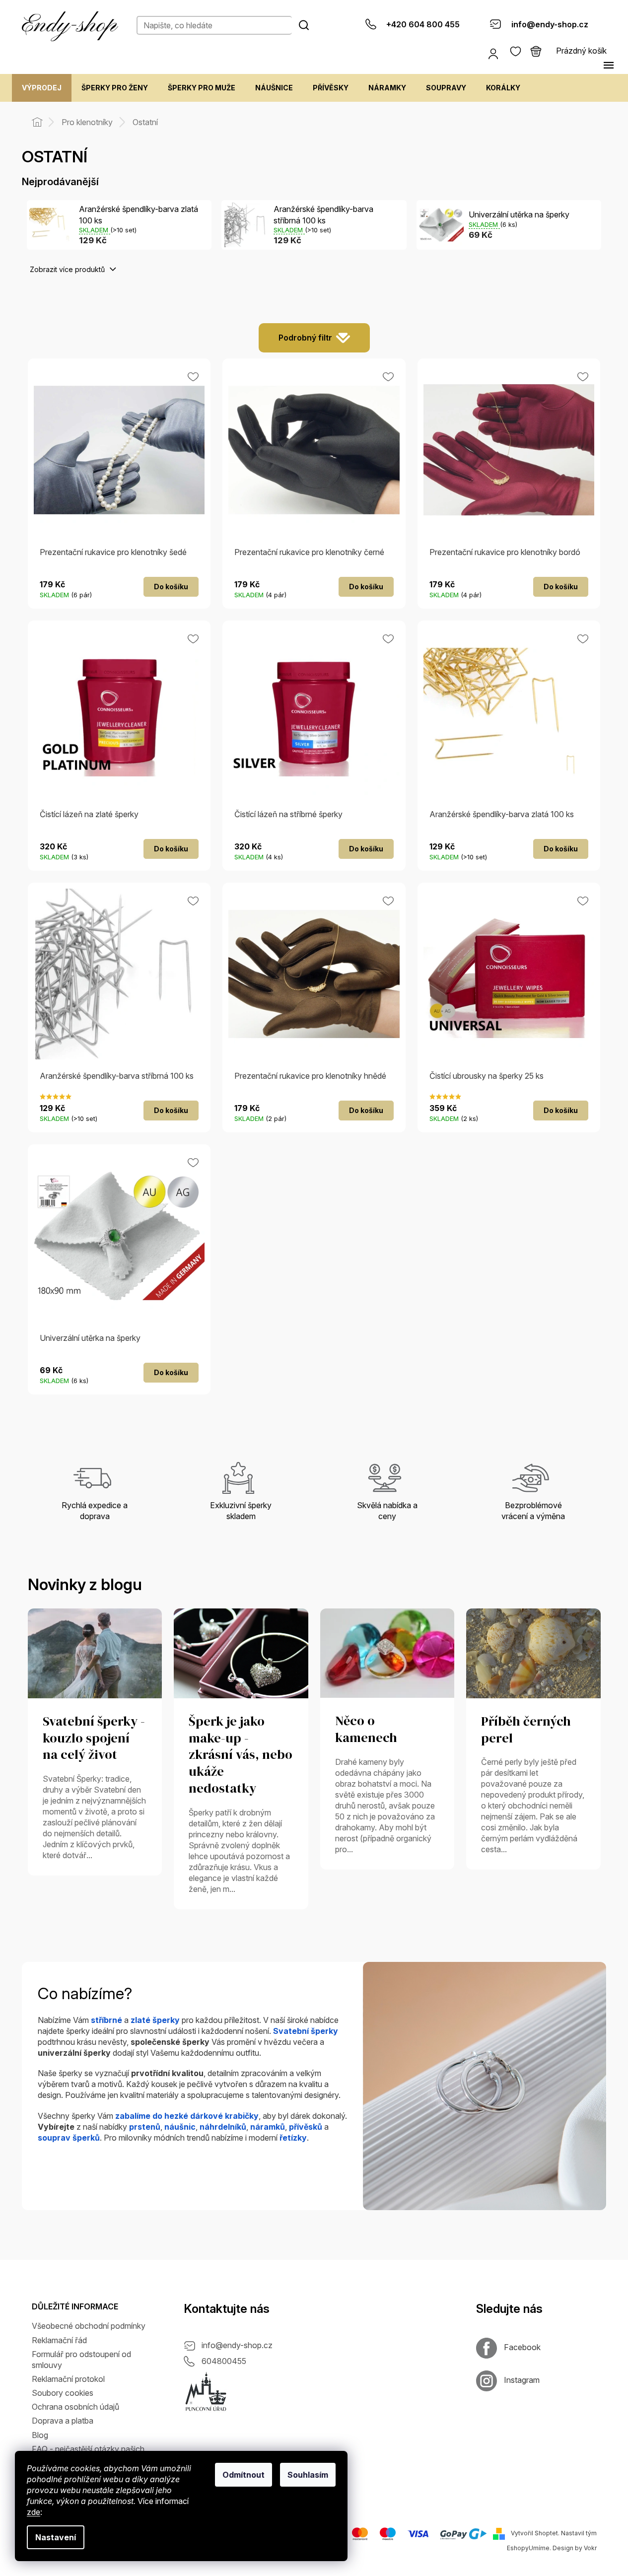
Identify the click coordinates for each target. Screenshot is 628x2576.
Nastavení (56, 2537)
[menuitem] (42, 88)
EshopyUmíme (528, 2548)
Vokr (590, 2548)
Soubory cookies (63, 2393)
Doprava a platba (63, 2421)
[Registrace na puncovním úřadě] (206, 2392)
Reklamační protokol (68, 2379)
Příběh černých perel (526, 1730)
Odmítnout (244, 2475)
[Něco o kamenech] (387, 1653)
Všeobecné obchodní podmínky (89, 2326)
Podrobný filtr (305, 338)
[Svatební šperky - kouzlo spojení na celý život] (95, 1653)
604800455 (224, 2361)
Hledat (304, 25)
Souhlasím (308, 2475)
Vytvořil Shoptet (534, 2533)
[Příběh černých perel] (533, 1653)
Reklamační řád (59, 2340)
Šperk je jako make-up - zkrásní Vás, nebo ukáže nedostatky (241, 1755)
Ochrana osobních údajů (75, 2407)
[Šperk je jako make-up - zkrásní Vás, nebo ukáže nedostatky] (241, 1653)
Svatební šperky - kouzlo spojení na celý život (94, 1739)
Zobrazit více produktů (68, 269)
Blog (40, 2435)
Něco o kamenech (366, 1730)
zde (34, 2512)
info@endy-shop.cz (237, 2345)
